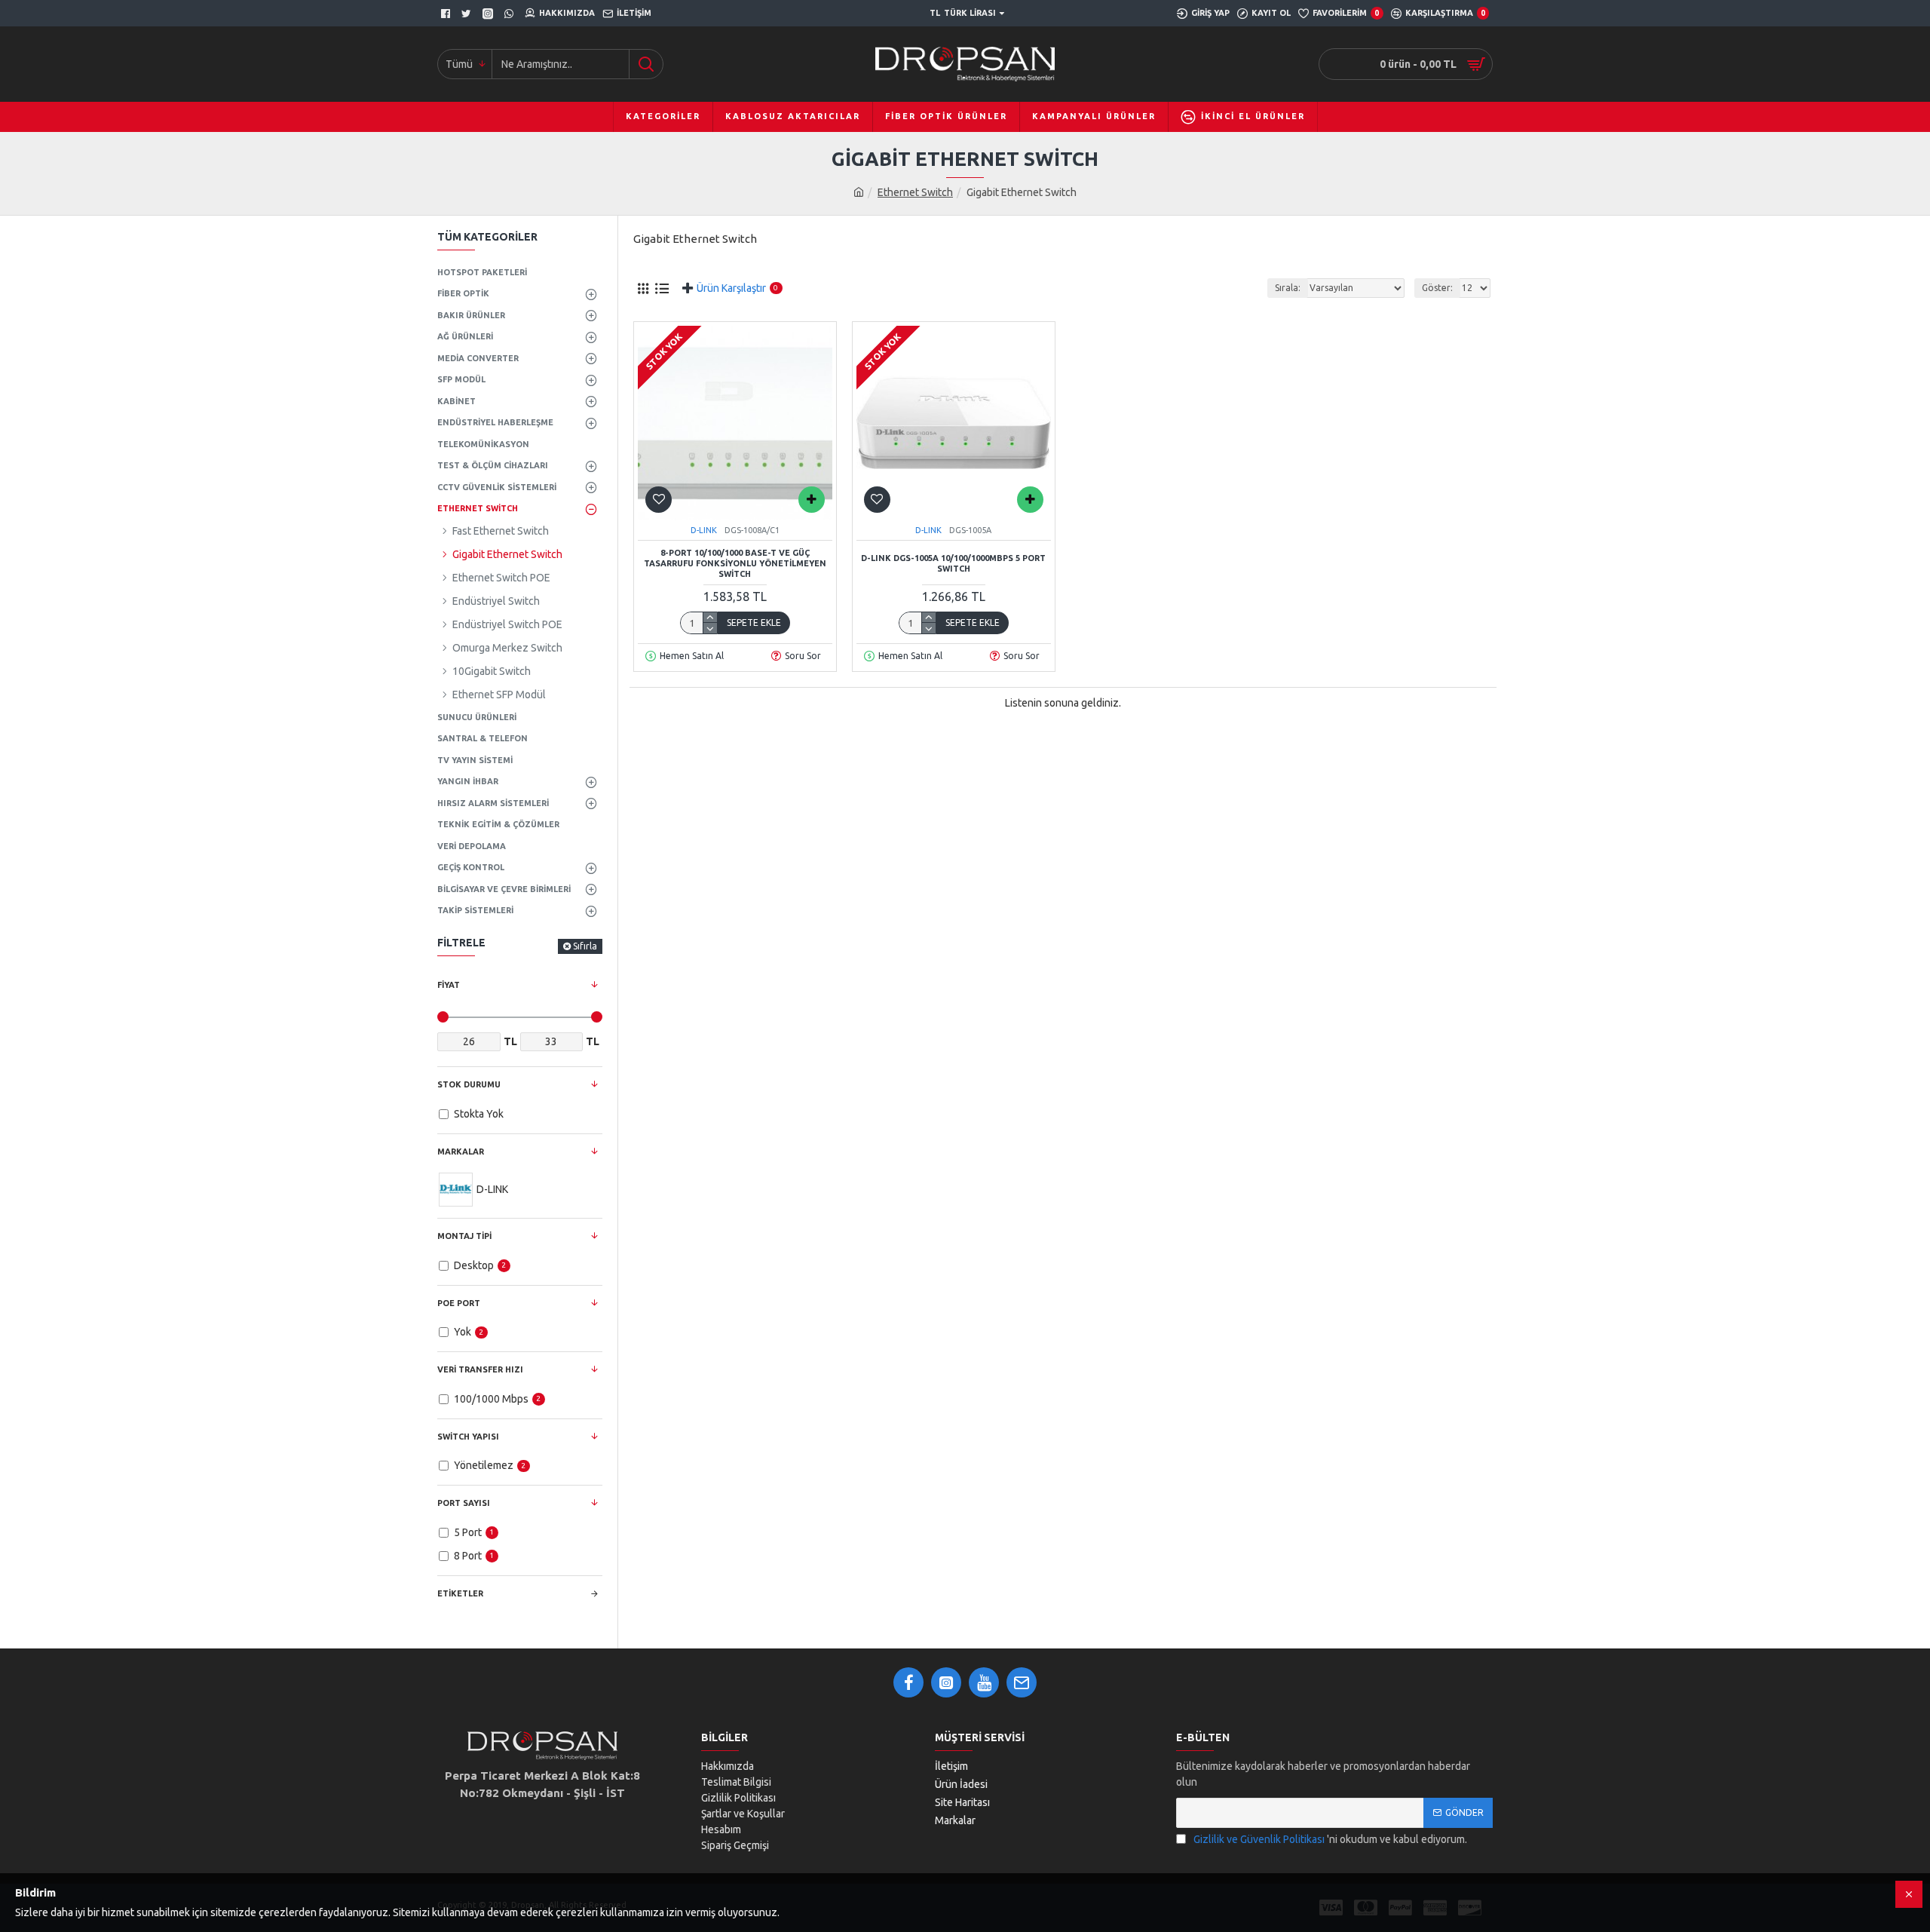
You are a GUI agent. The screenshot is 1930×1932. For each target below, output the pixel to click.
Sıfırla (585, 946)
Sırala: (1288, 288)
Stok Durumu (469, 1084)
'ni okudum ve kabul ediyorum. (1330, 1839)
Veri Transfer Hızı (480, 1369)
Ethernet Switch (915, 192)
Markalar (461, 1152)
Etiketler (460, 1593)
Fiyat (449, 985)
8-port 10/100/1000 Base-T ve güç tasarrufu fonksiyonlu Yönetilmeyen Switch (735, 564)
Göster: (1437, 288)
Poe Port (459, 1303)
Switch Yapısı (468, 1437)
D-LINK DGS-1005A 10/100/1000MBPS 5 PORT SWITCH (953, 563)
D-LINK (704, 530)
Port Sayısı (464, 1503)
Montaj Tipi (464, 1236)
